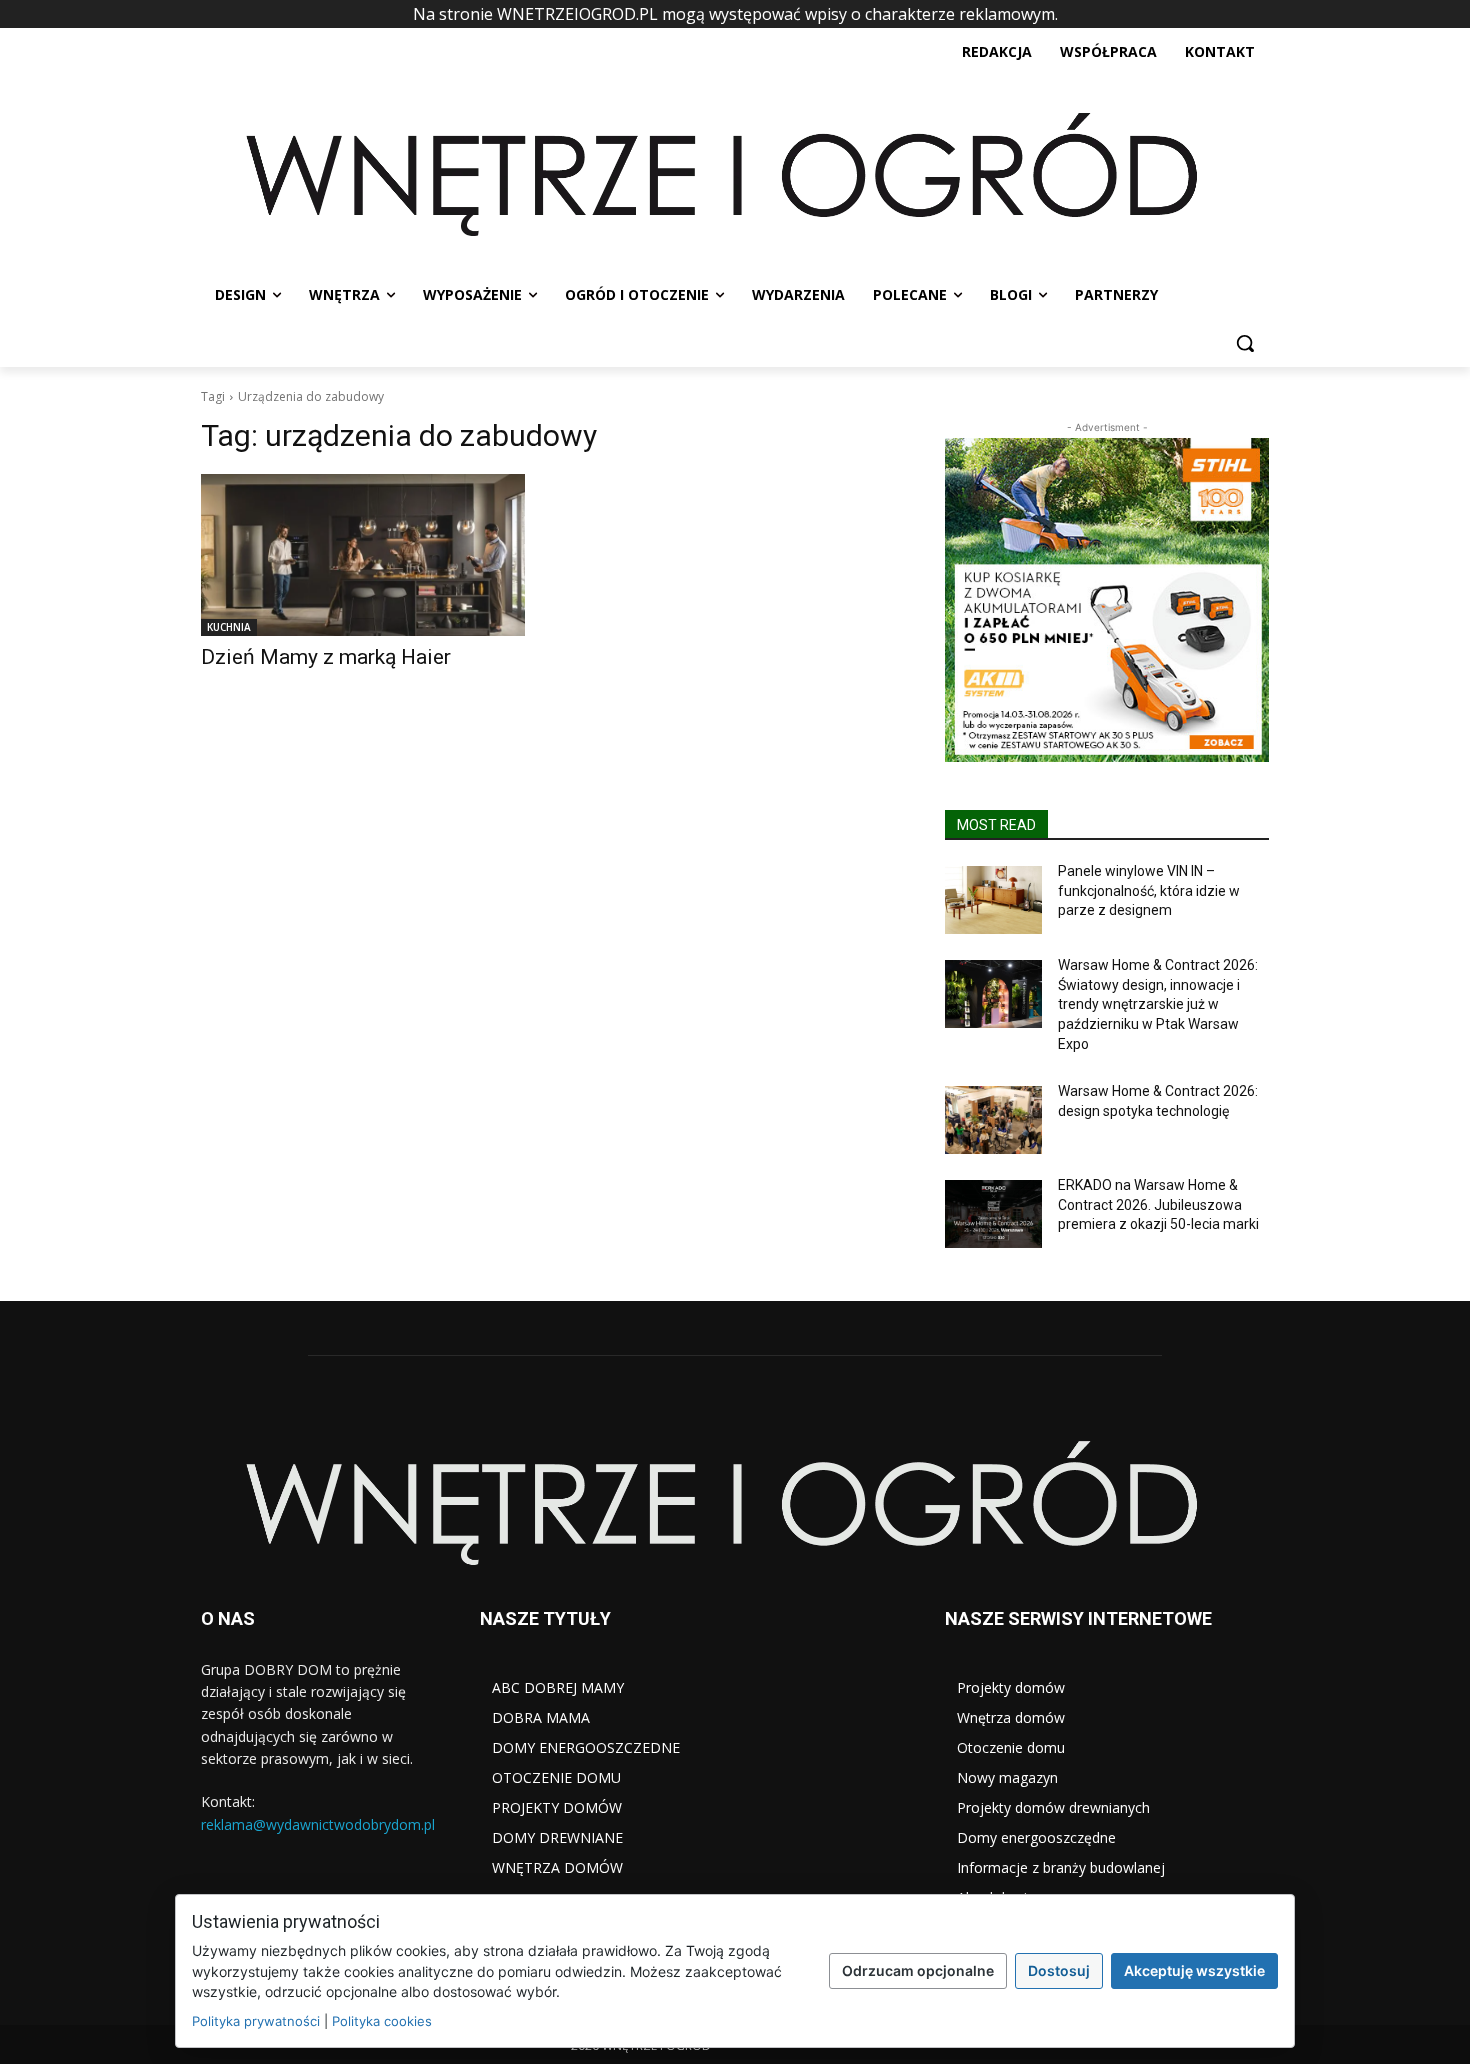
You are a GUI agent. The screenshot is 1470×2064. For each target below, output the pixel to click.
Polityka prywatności (256, 2021)
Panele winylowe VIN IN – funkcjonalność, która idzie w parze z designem (1149, 890)
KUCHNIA (229, 627)
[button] (1245, 343)
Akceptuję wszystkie (1194, 1970)
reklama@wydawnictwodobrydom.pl (318, 1824)
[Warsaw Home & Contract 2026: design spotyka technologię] (993, 1120)
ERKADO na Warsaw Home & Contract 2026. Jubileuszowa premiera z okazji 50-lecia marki (1158, 1204)
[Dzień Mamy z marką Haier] (363, 555)
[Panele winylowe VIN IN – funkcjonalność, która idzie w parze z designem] (993, 900)
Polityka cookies (382, 2021)
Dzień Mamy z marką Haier (326, 657)
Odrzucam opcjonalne (918, 1970)
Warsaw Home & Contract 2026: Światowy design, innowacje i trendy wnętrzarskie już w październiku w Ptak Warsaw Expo (1158, 1004)
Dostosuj (1059, 1970)
